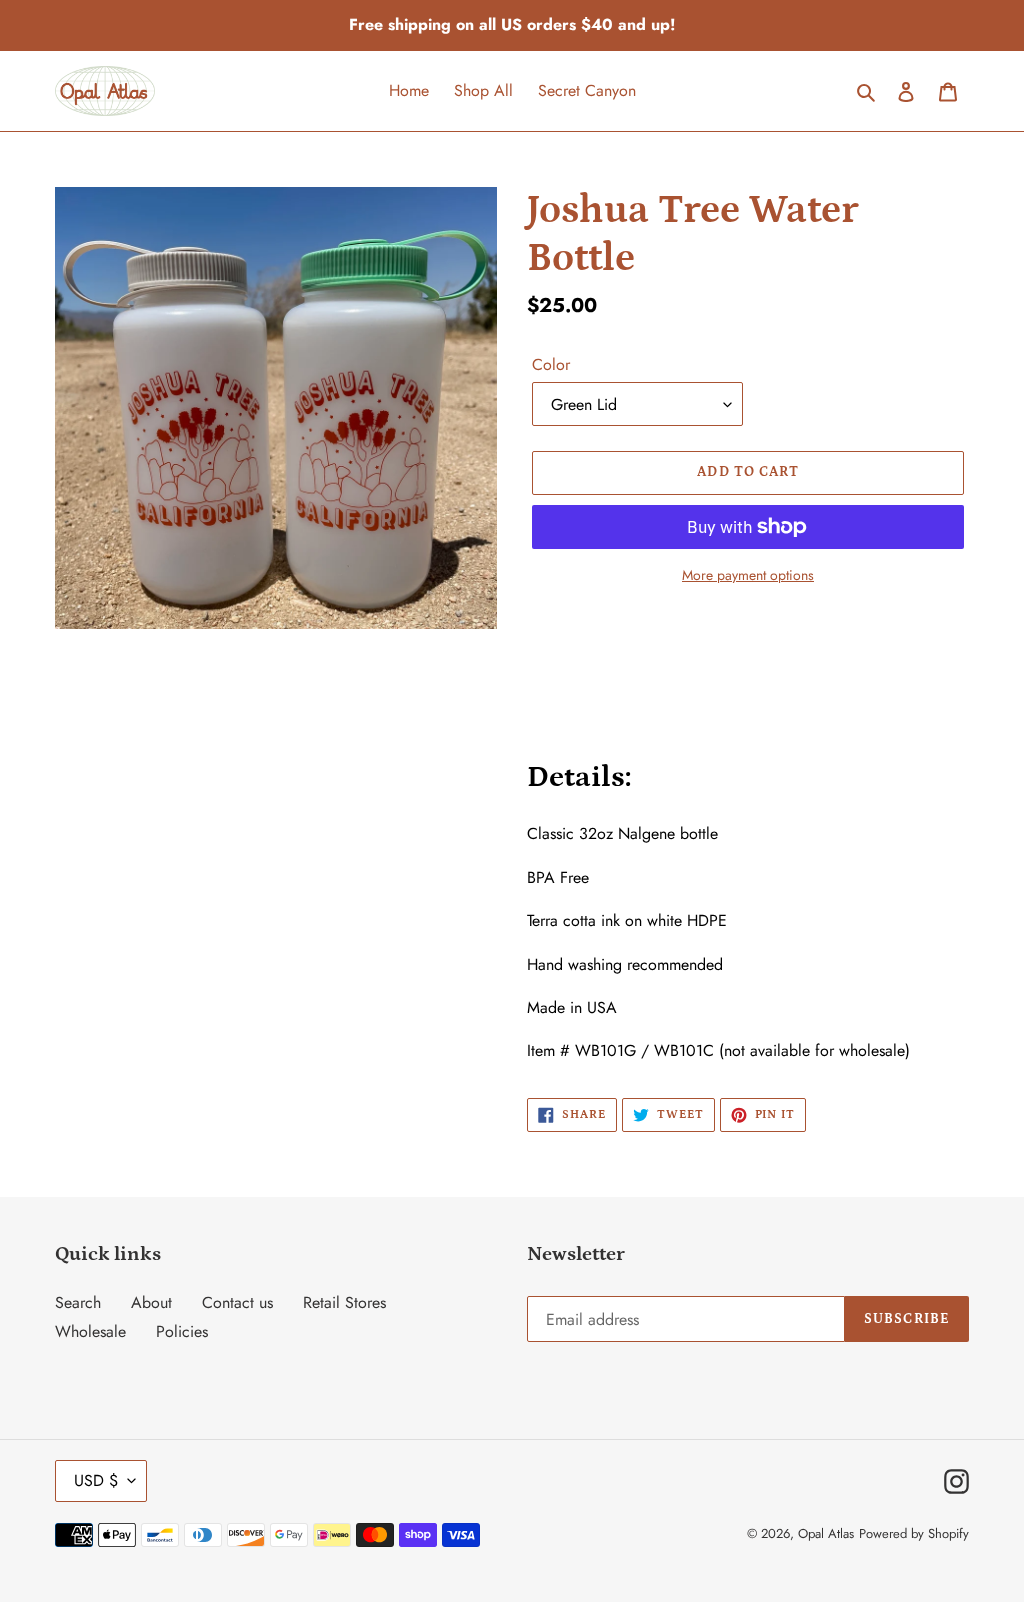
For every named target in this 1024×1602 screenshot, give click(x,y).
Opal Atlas (826, 1533)
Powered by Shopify (914, 1533)
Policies (182, 1331)
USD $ (96, 1480)
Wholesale (90, 1331)
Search (78, 1302)
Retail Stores (344, 1302)
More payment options (748, 575)
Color (551, 364)
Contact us (237, 1302)
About (151, 1302)
